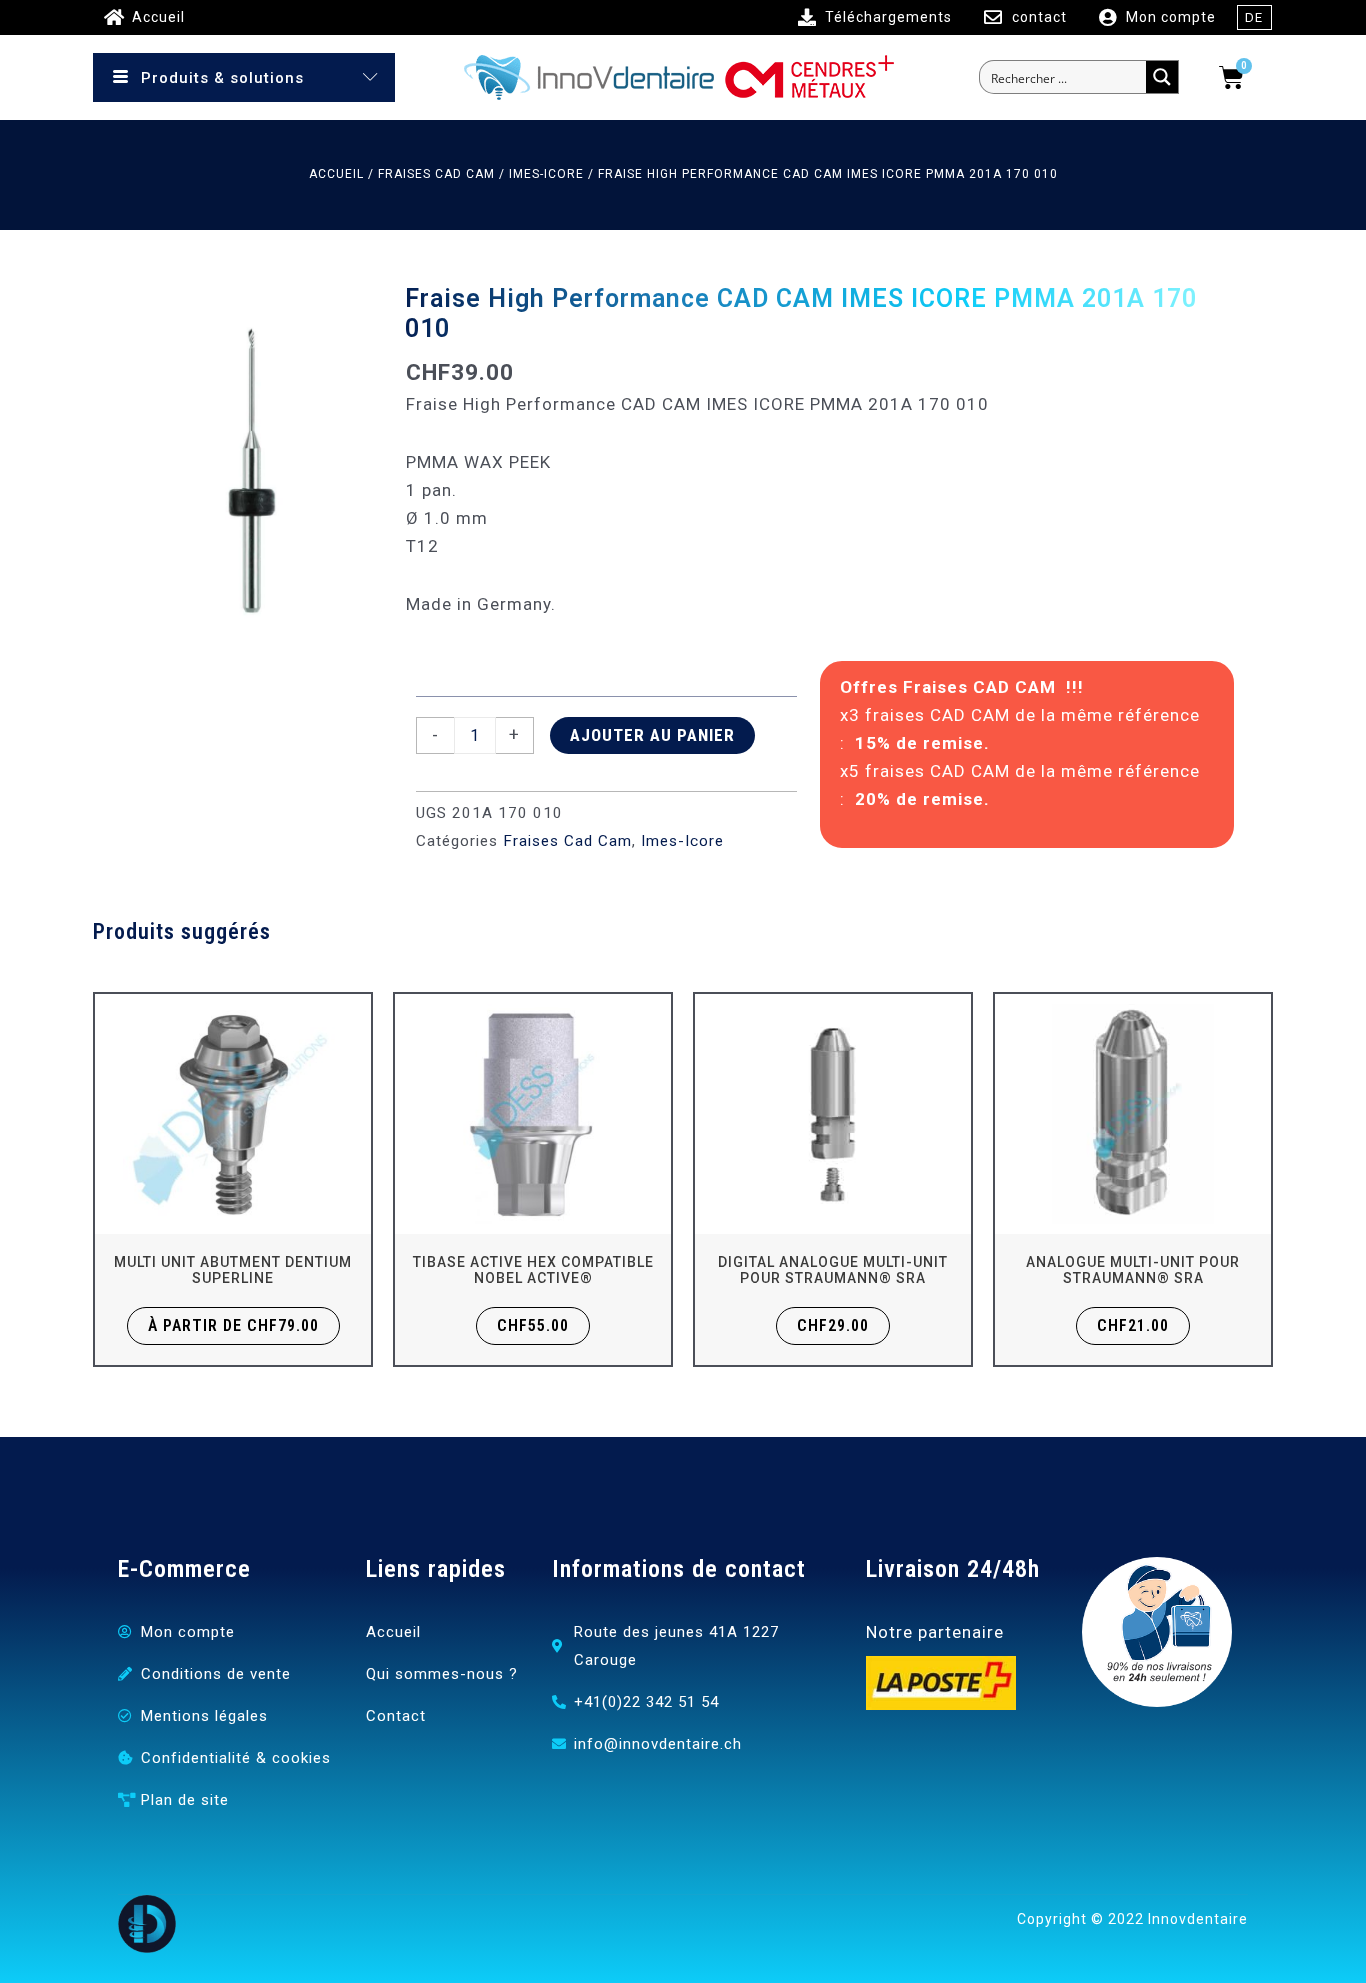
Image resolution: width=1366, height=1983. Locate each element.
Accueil (336, 174)
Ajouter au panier (652, 735)
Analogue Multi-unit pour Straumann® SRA (1133, 1270)
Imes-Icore (546, 174)
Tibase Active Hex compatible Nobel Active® (533, 1270)
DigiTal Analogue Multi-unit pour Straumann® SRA (833, 1270)
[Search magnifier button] (1162, 77)
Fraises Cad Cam (436, 174)
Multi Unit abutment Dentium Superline (233, 1270)
